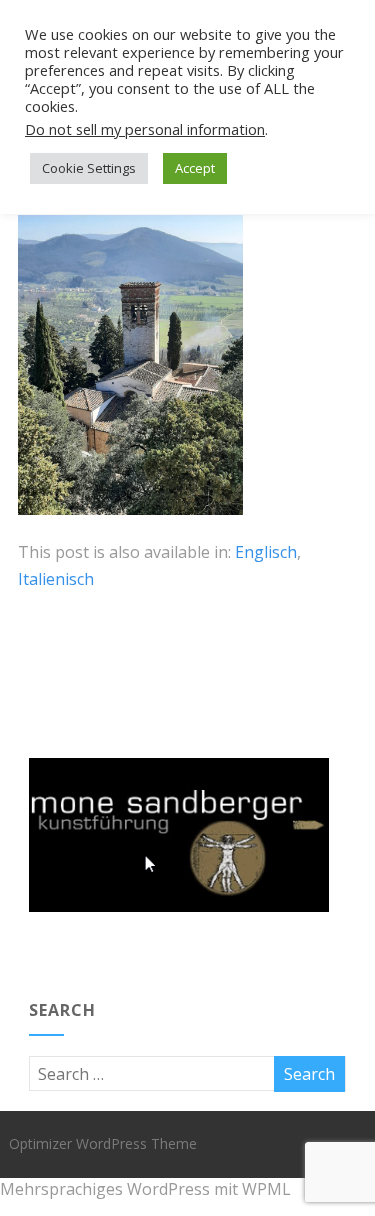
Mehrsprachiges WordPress (105, 1189)
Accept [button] (195, 168)
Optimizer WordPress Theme (103, 1143)
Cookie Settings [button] (89, 168)
